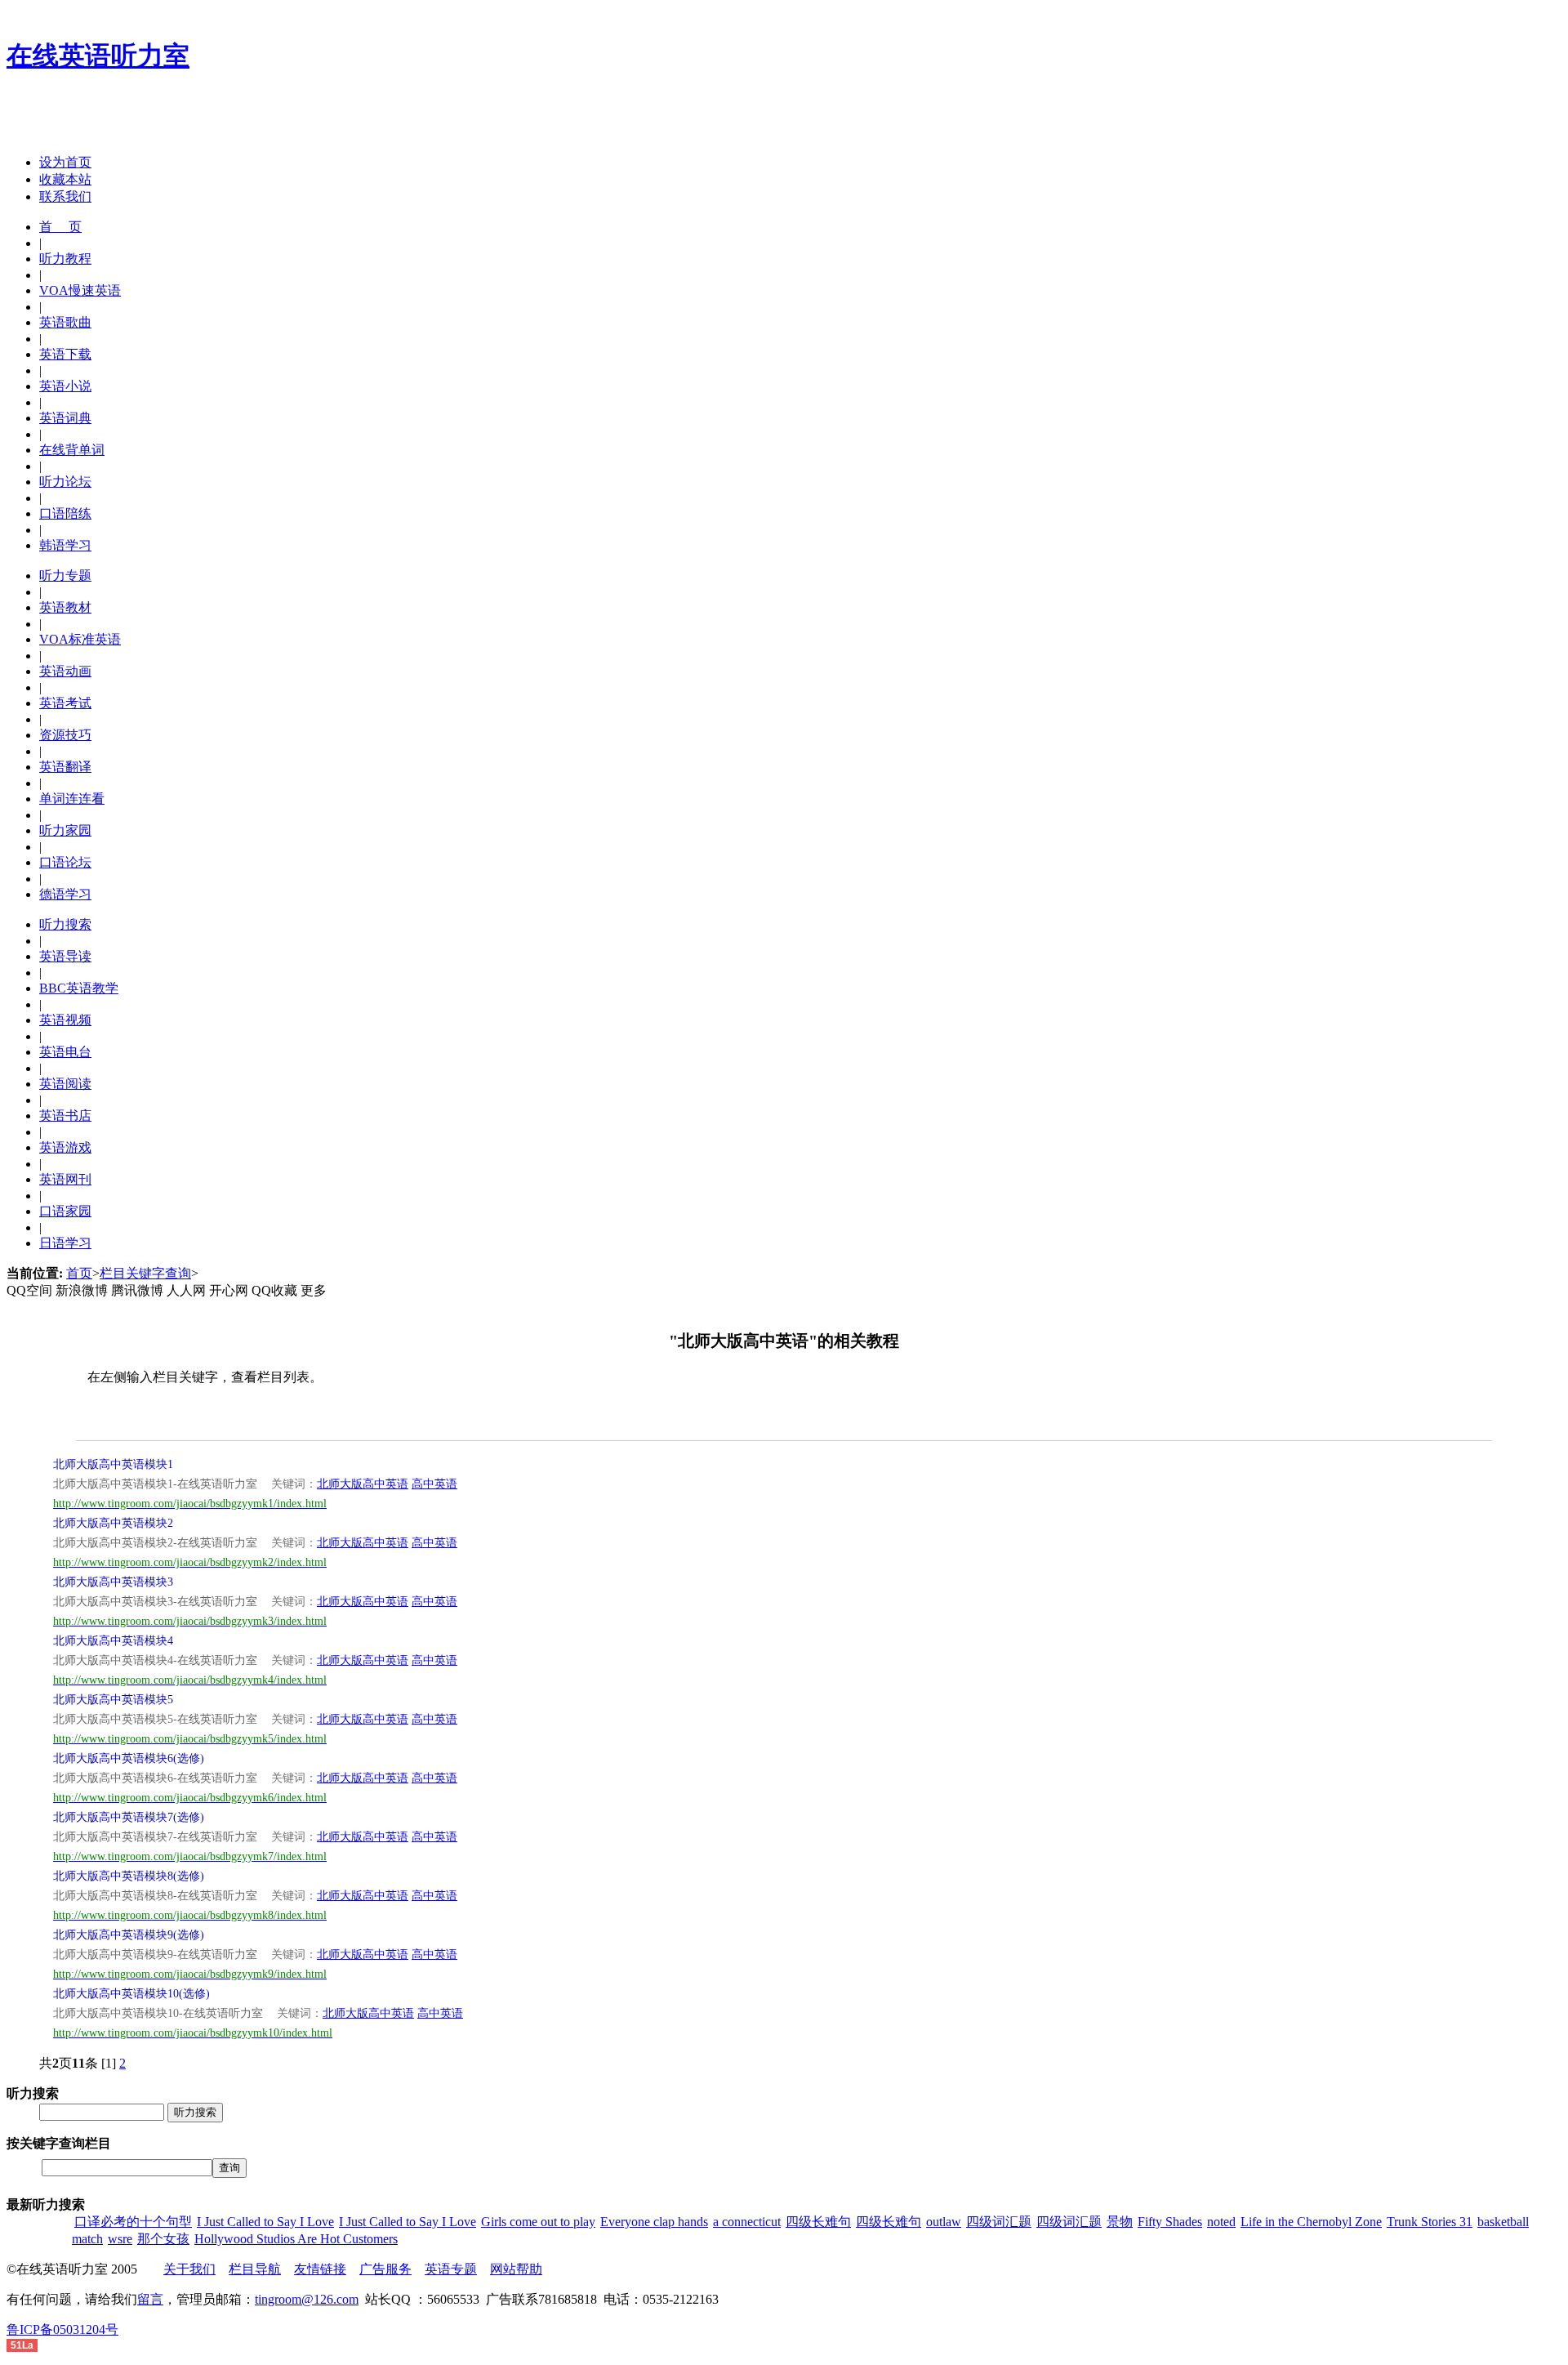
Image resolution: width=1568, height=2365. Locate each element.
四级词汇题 (999, 2222)
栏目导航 (255, 2269)
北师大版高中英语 (363, 1484)
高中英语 (434, 1484)
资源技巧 (65, 735)
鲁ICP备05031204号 (62, 2329)
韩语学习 (65, 545)
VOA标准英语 (80, 639)
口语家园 (65, 1211)
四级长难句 (818, 2222)
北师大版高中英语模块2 (113, 1523)
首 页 (60, 227)
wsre (120, 2239)
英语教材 (65, 607)
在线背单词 (72, 450)
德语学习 (65, 894)
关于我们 (189, 2269)
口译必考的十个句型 (133, 2222)
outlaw (944, 2222)
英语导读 (65, 956)
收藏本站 (65, 179)
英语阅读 (65, 1084)
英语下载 (65, 354)
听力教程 (65, 259)
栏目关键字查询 (145, 1273)
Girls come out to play (538, 2222)
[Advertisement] (198, 117)
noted (1221, 2222)
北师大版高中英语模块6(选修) (129, 1758)
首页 (79, 1273)
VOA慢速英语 (80, 290)
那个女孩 (163, 2239)
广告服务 (385, 2269)
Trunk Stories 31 (1430, 2222)
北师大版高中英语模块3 (113, 1582)
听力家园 (65, 830)
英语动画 (65, 671)
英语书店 (65, 1116)
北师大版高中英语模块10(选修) (131, 1994)
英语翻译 (65, 767)
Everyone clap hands (654, 2222)
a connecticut (747, 2222)
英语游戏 (65, 1147)
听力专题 (65, 576)
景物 (1120, 2222)
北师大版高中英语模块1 (113, 1464)
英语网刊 (65, 1179)
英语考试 (65, 703)
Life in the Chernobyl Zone (1311, 2222)
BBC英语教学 (79, 988)
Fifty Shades (1170, 2222)
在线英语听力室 (98, 56)
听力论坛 (65, 482)
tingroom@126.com (307, 2299)
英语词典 (65, 418)
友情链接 (320, 2269)
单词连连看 (72, 799)
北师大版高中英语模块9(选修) (129, 1935)
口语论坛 (65, 862)
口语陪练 (65, 513)
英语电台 (65, 1052)
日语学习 (65, 1243)
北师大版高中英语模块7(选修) (129, 1817)
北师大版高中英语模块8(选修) (129, 1876)
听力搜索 (65, 924)
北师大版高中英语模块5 (113, 1700)
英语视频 (65, 1020)
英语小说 (65, 386)
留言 (150, 2299)
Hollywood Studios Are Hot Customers (296, 2239)
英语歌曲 (65, 322)
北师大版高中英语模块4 (113, 1641)
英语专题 (451, 2269)
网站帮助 (516, 2269)
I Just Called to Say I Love (265, 2222)
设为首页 (65, 162)
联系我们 (65, 196)
